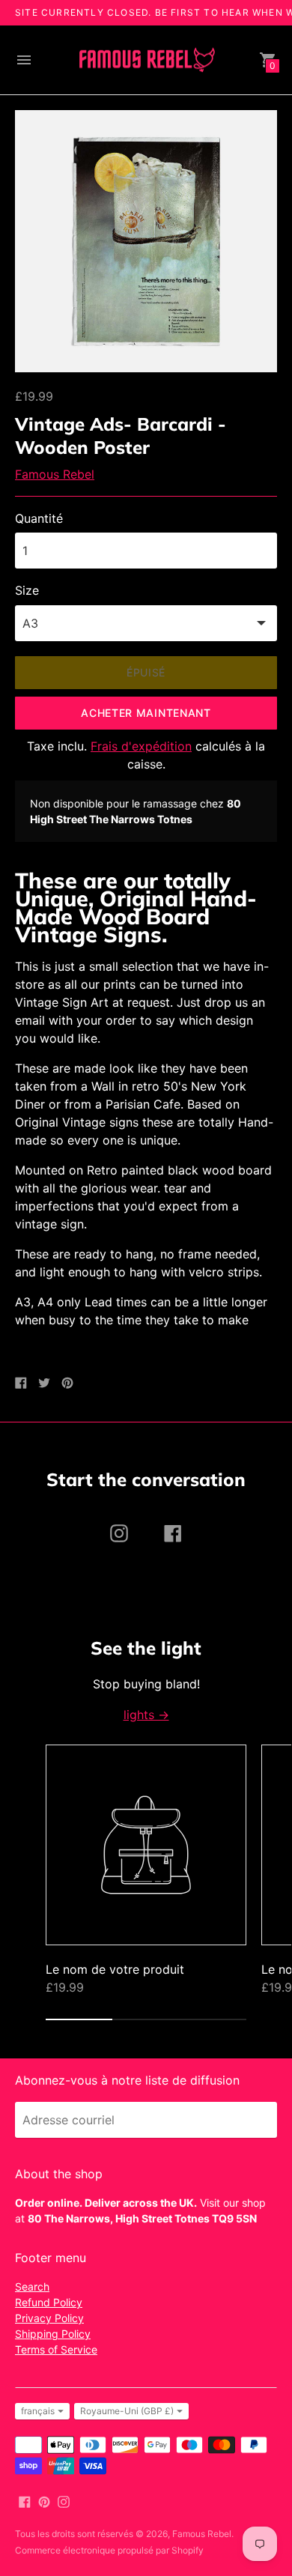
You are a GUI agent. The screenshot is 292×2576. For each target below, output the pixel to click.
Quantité (39, 518)
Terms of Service (56, 2349)
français (38, 2411)
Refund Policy (49, 2302)
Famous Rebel (55, 474)
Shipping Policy (53, 2334)
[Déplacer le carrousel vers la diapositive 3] (213, 2019)
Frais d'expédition (141, 746)
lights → (146, 1715)
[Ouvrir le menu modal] (24, 60)
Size (27, 590)
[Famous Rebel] (146, 60)
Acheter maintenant (146, 713)
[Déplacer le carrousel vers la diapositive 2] (146, 2019)
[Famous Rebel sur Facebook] (25, 2500)
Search (32, 2286)
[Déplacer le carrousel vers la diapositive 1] (79, 2019)
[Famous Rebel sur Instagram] (64, 2500)
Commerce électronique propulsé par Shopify (109, 2550)
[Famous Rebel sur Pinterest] (44, 2500)
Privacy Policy (49, 2318)
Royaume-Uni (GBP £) (127, 2411)
